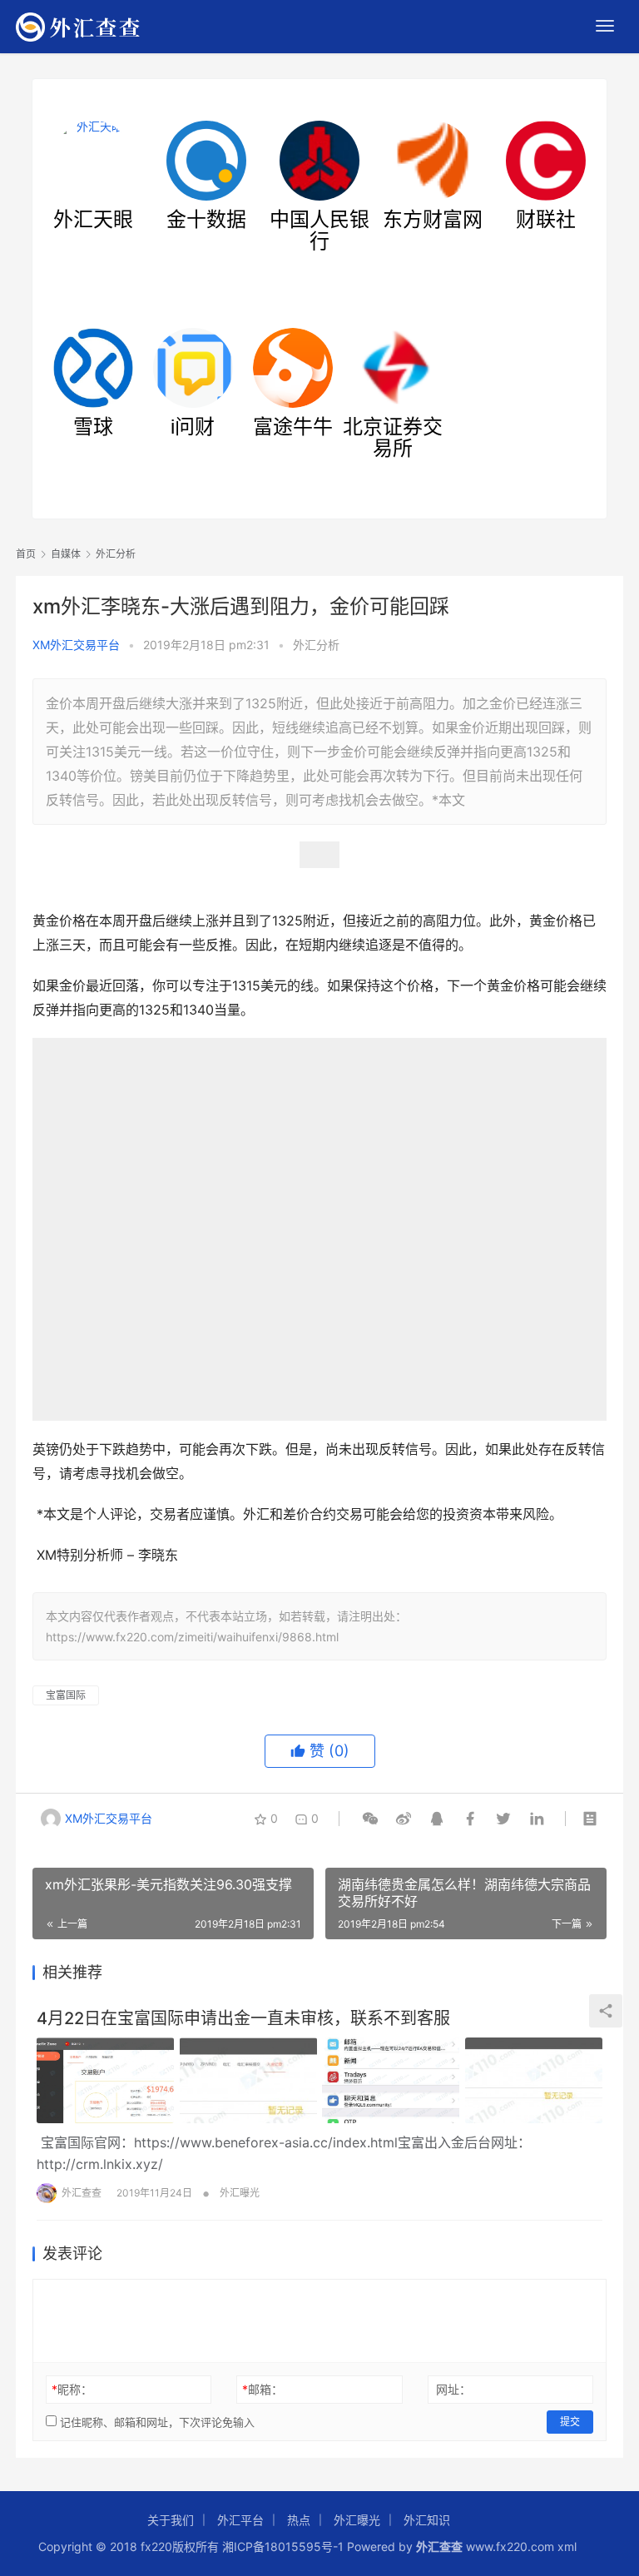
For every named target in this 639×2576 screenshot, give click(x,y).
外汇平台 (240, 2520)
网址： (453, 2389)
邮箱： (263, 2389)
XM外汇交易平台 (76, 645)
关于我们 (171, 2520)
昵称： (72, 2389)
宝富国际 (66, 1695)
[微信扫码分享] (370, 1819)
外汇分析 (316, 645)
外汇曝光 (240, 2193)
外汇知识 (427, 2520)
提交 (570, 2422)
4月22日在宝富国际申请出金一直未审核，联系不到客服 (243, 2018)
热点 (299, 2520)
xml (567, 2546)
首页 (26, 554)
